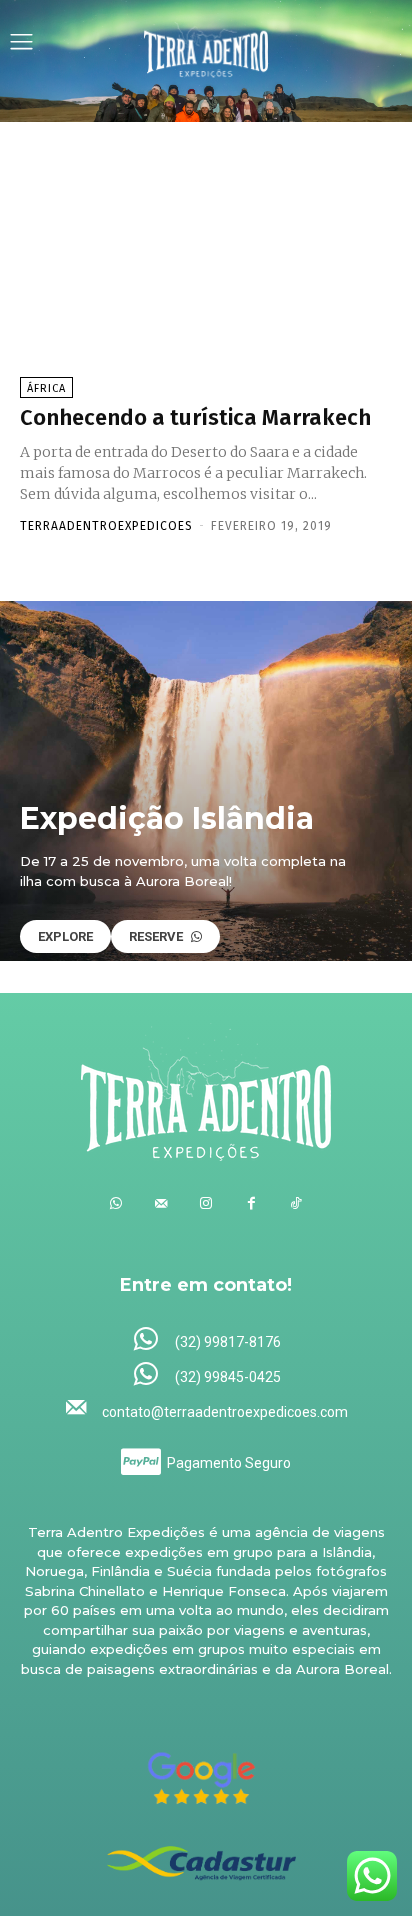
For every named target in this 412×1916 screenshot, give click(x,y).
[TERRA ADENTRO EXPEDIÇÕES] (206, 44)
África (46, 388)
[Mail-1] (161, 1203)
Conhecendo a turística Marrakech (195, 417)
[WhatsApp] (116, 1203)
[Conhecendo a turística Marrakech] (206, 272)
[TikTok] (296, 1203)
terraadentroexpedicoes (106, 526)
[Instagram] (206, 1203)
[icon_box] (206, 1340)
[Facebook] (251, 1203)
